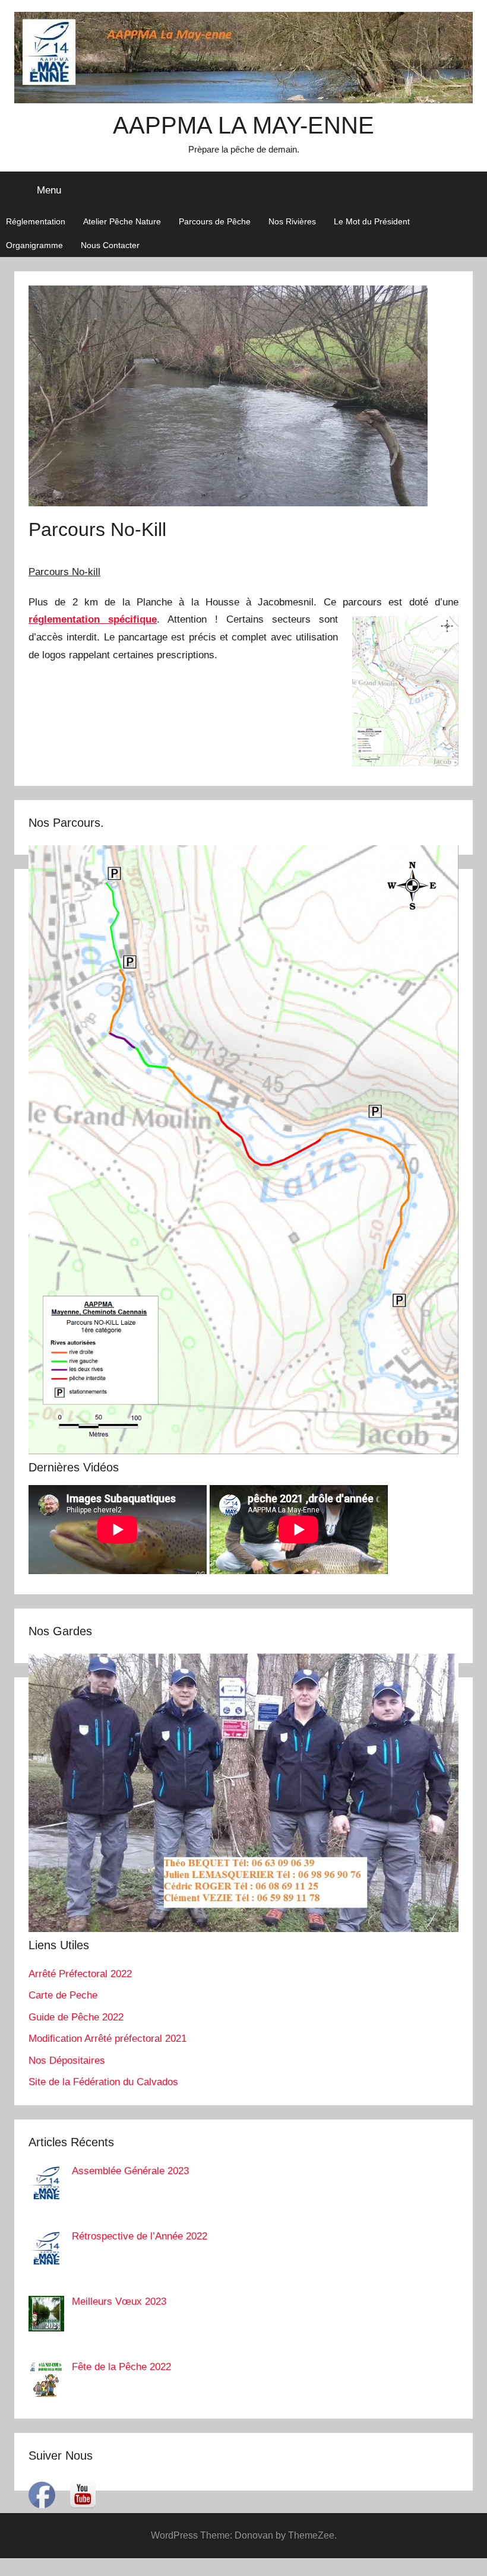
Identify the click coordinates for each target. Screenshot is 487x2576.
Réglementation (36, 221)
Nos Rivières (292, 221)
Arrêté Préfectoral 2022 (80, 1974)
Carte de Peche (63, 1995)
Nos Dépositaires (67, 2061)
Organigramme (34, 245)
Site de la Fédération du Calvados (103, 2082)
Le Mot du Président (372, 221)
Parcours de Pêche (215, 221)
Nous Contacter (110, 245)
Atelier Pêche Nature (122, 221)
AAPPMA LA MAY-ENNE (243, 125)
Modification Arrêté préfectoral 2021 (107, 2039)
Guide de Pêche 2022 (76, 2017)
